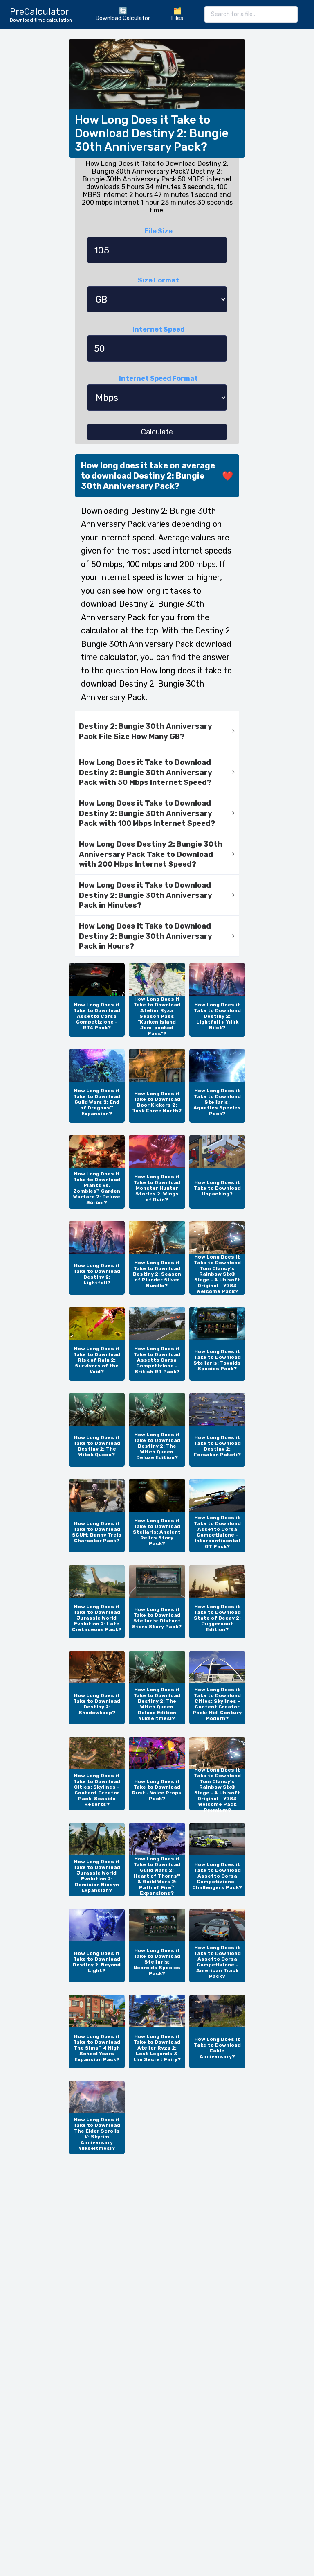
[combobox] (251, 14)
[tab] (157, 732)
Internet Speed (159, 329)
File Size (158, 231)
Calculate (157, 432)
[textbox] (251, 14)
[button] (157, 732)
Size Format (158, 280)
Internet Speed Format (158, 378)
